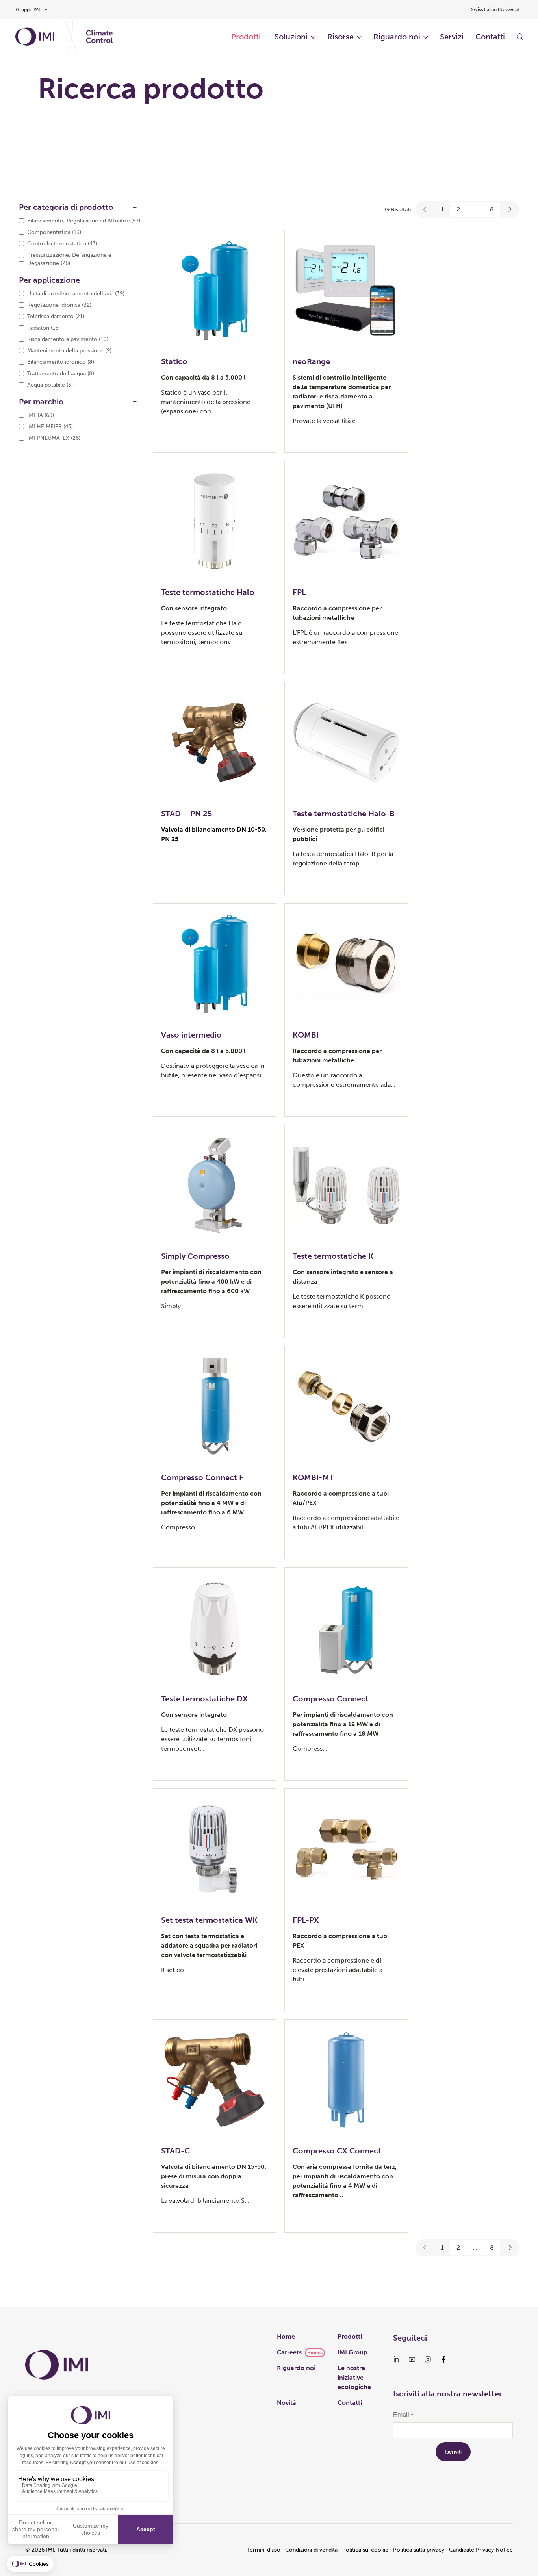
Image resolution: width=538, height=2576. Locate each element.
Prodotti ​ (247, 37)
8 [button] (492, 209)
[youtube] (412, 2359)
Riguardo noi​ (397, 37)
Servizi (452, 37)
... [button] (475, 209)
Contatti (490, 37)
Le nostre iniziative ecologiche (354, 2377)
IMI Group (352, 2352)
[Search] (520, 37)
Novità (287, 2403)
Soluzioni (291, 37)
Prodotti (350, 2336)
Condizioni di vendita (311, 2550)
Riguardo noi (296, 2368)
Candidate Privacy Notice (481, 2550)
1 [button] (442, 209)
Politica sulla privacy (419, 2550)
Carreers (289, 2352)
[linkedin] (396, 2359)
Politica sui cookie (365, 2550)
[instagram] (428, 2359)
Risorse (340, 37)
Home (286, 2336)
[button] (425, 209)
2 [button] (458, 209)
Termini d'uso (264, 2550)
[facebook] (443, 2359)
